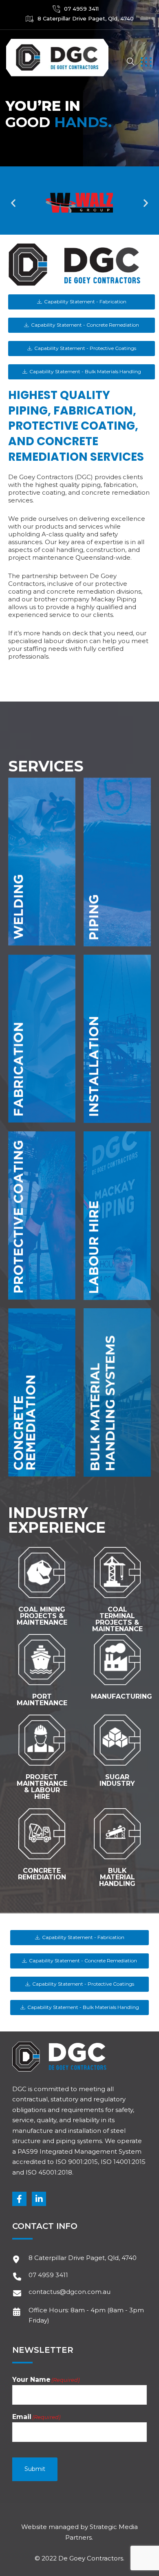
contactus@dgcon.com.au (70, 2292)
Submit (35, 2469)
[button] (13, 203)
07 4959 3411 (81, 9)
